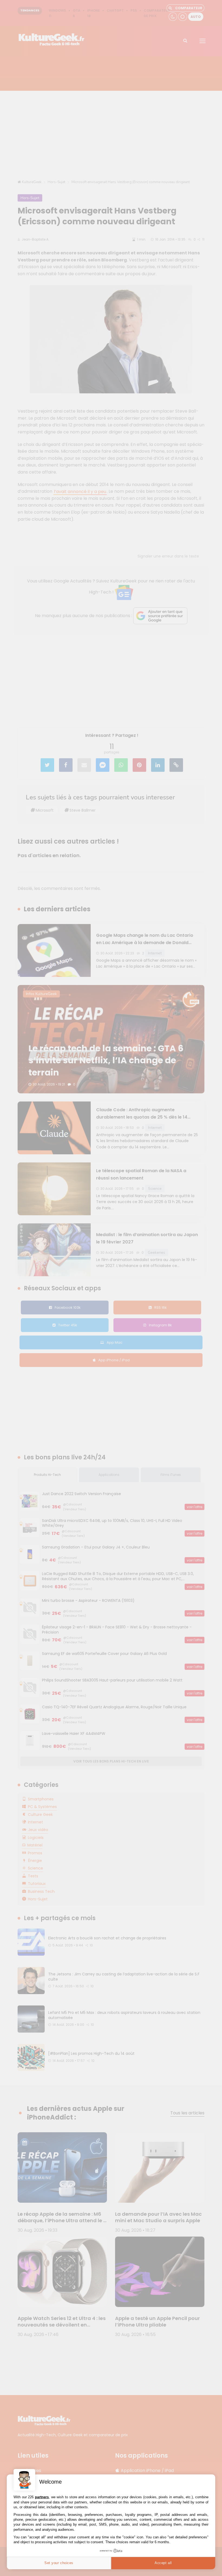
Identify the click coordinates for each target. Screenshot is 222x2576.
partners (42, 2497)
